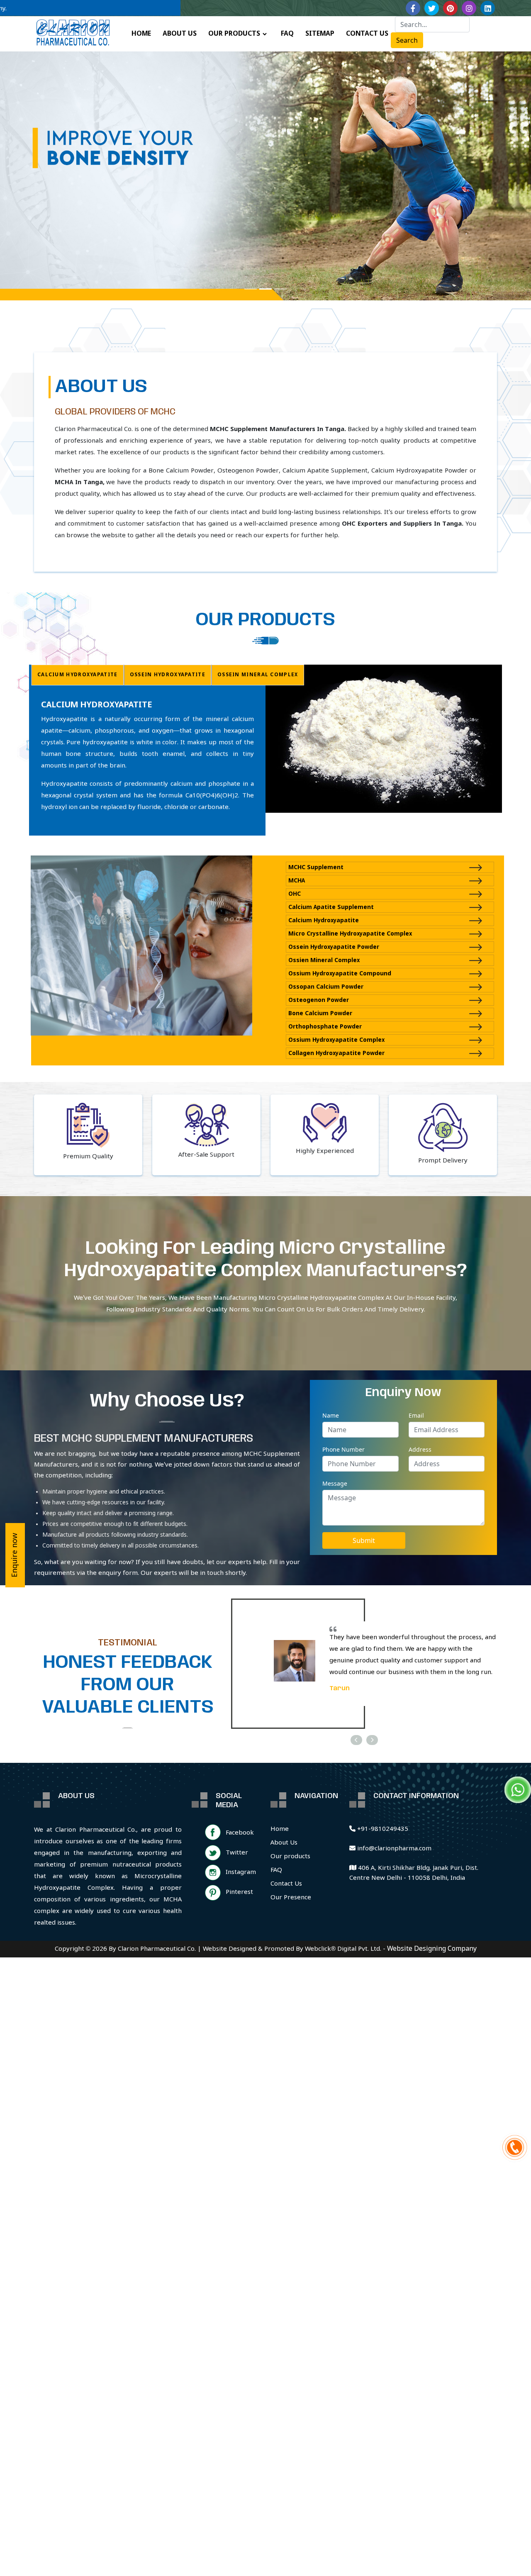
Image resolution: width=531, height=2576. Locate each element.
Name (331, 1415)
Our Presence (291, 1898)
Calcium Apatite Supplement (331, 908)
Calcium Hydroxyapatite (324, 921)
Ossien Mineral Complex (324, 961)
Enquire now (15, 1555)
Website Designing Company (432, 1949)
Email (416, 1415)
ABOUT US (180, 34)
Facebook (240, 1833)
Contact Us (286, 1884)
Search (407, 40)
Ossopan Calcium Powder (326, 987)
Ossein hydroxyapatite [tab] (168, 675)
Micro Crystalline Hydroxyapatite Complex (350, 934)
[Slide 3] (280, 289)
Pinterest (239, 1892)
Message (335, 1483)
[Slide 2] (265, 289)
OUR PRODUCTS (234, 34)
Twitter (237, 1853)
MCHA (297, 881)
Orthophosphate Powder (325, 1027)
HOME (141, 34)
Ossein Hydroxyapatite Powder (334, 947)
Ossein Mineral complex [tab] (258, 675)
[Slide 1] (251, 289)
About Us (284, 1843)
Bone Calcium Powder (320, 1014)
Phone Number (343, 1449)
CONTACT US (367, 34)
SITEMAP (320, 34)
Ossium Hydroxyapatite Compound (340, 974)
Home (280, 1829)
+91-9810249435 (382, 1829)
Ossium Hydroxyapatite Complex (336, 1040)
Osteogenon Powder (319, 1000)
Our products (290, 1857)
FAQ (287, 34)
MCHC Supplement (316, 868)
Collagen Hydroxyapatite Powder (336, 1054)
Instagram (241, 1872)
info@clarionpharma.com (393, 1849)
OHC (295, 894)
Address (420, 1449)
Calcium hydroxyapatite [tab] (78, 675)
